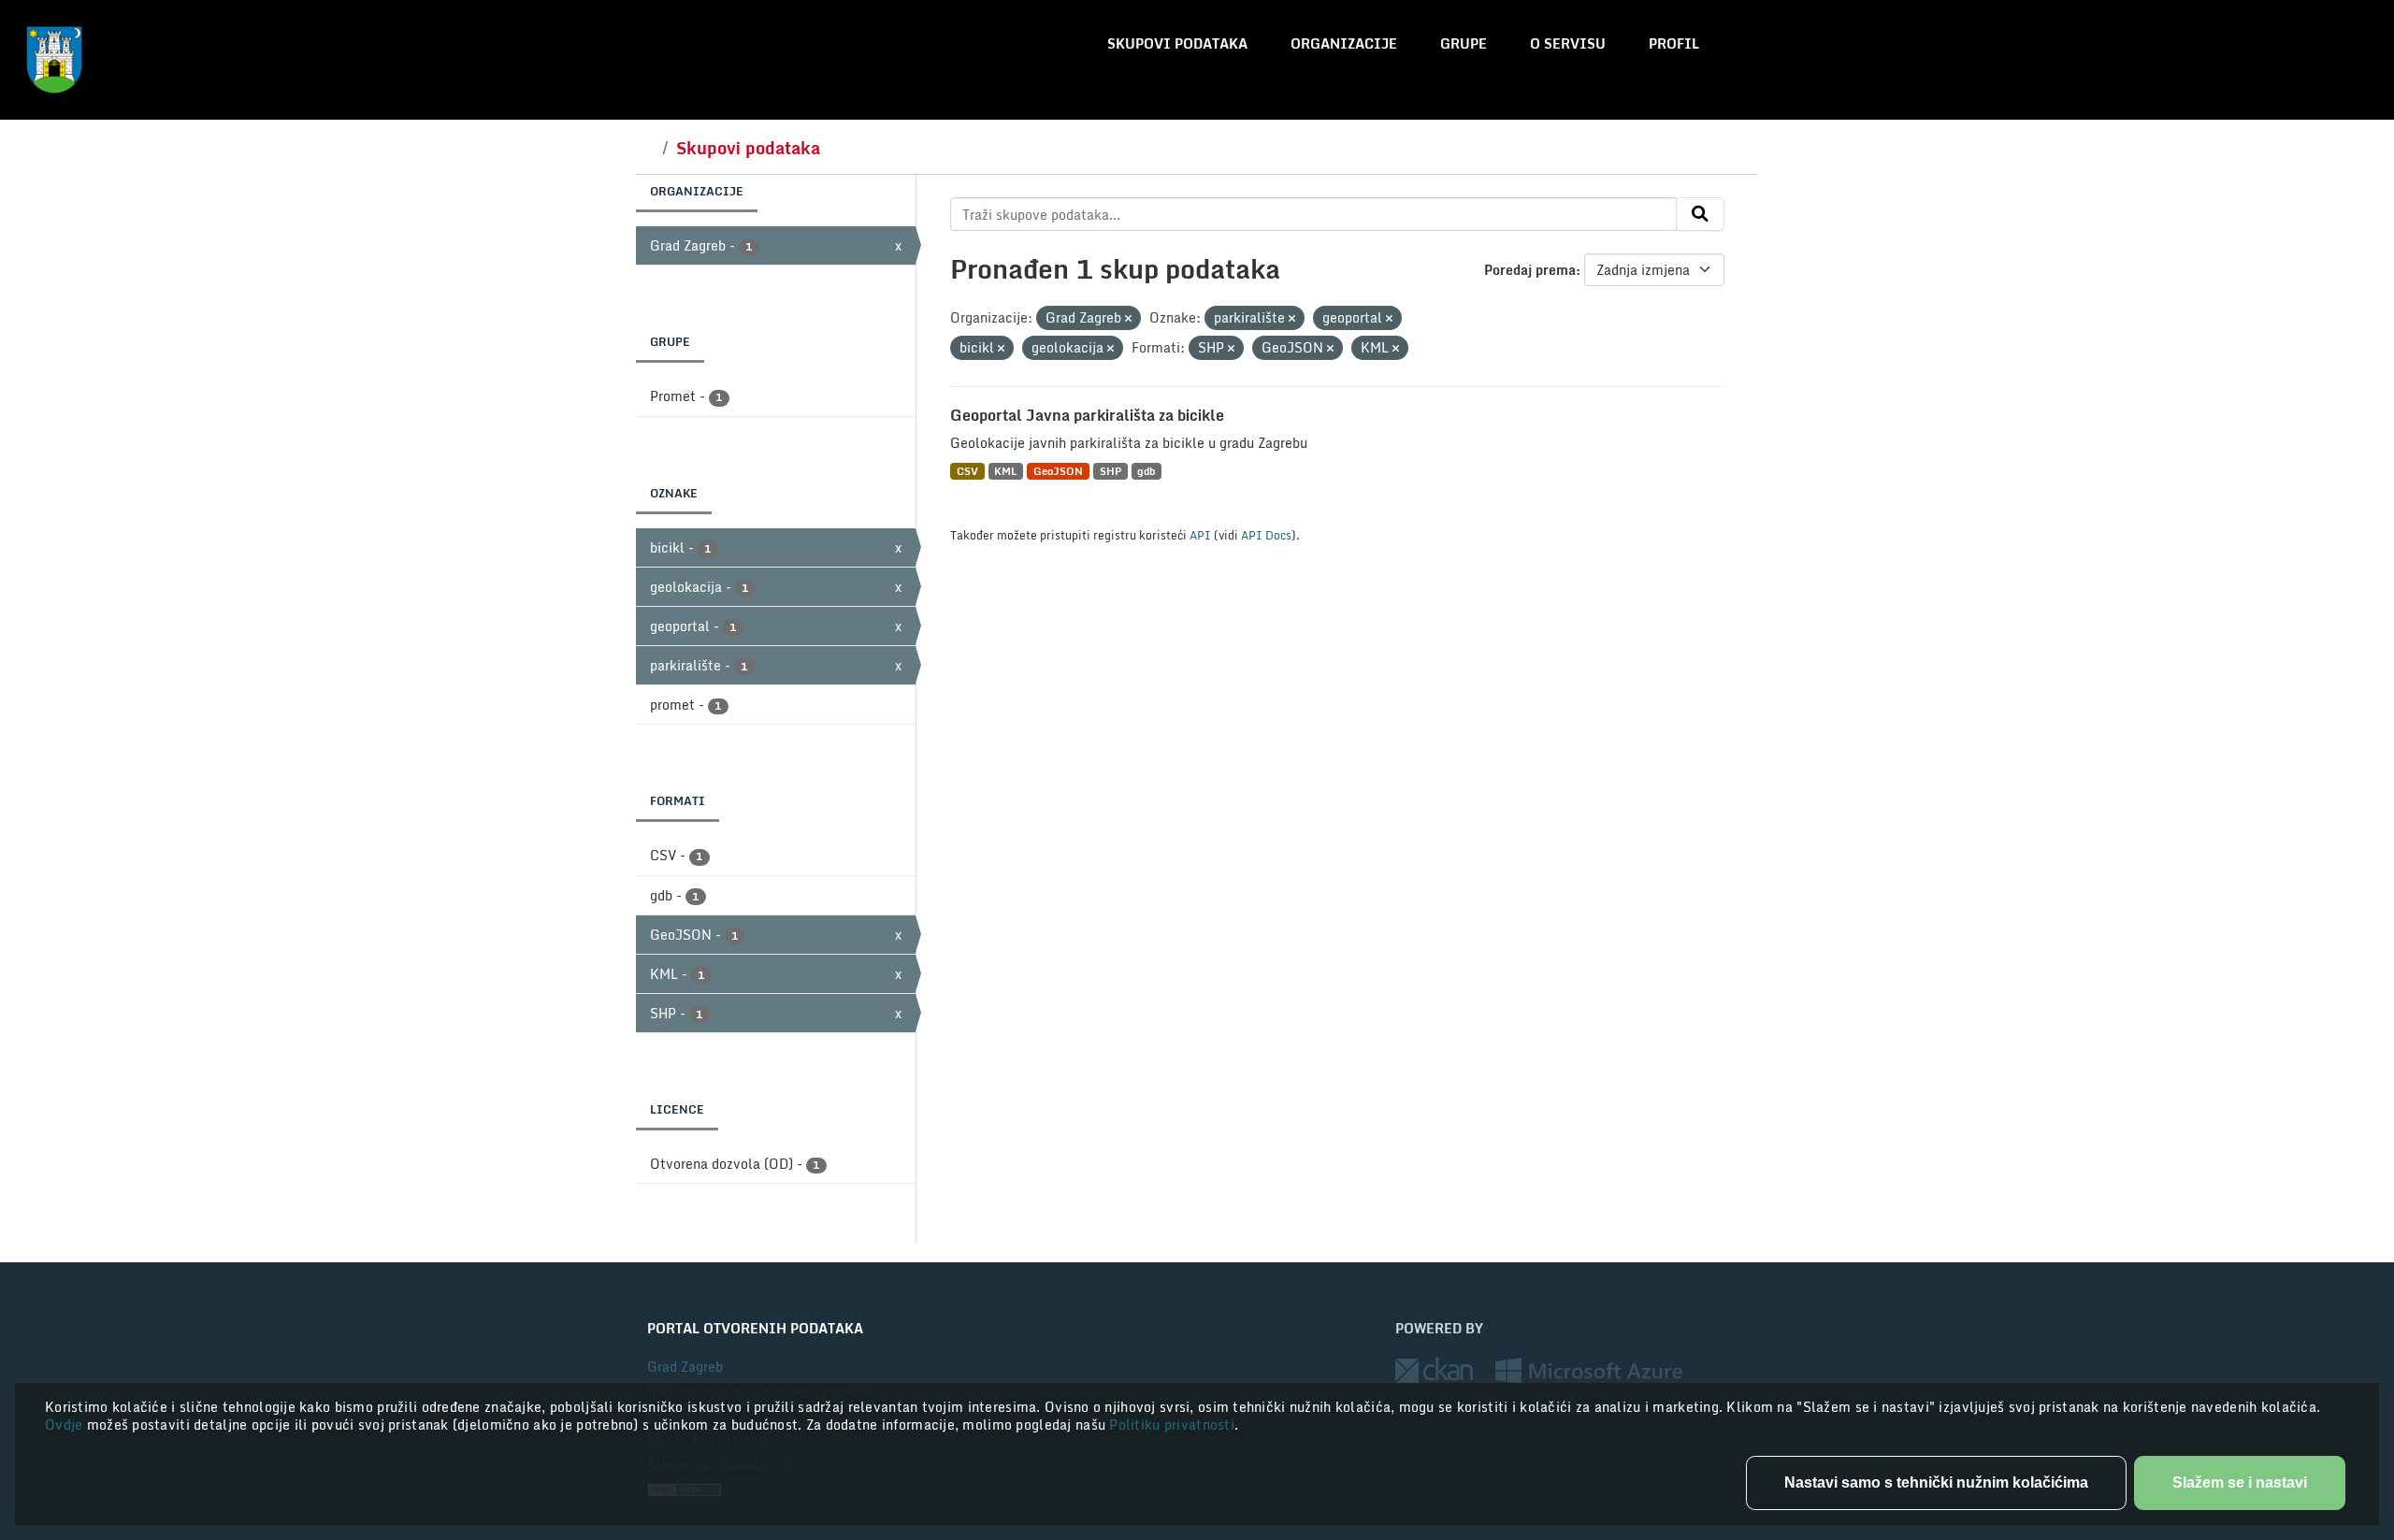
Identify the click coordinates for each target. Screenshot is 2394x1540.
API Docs (1266, 535)
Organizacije (1344, 43)
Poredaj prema (1530, 270)
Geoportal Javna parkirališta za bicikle (1087, 415)
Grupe (1464, 43)
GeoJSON (1058, 471)
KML (1005, 471)
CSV (967, 471)
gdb (1146, 471)
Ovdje (66, 1425)
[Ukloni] (1128, 319)
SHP (1110, 471)
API (1200, 535)
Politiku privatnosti (1172, 1425)
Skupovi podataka (1177, 43)
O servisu (1568, 43)
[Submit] (1700, 214)
